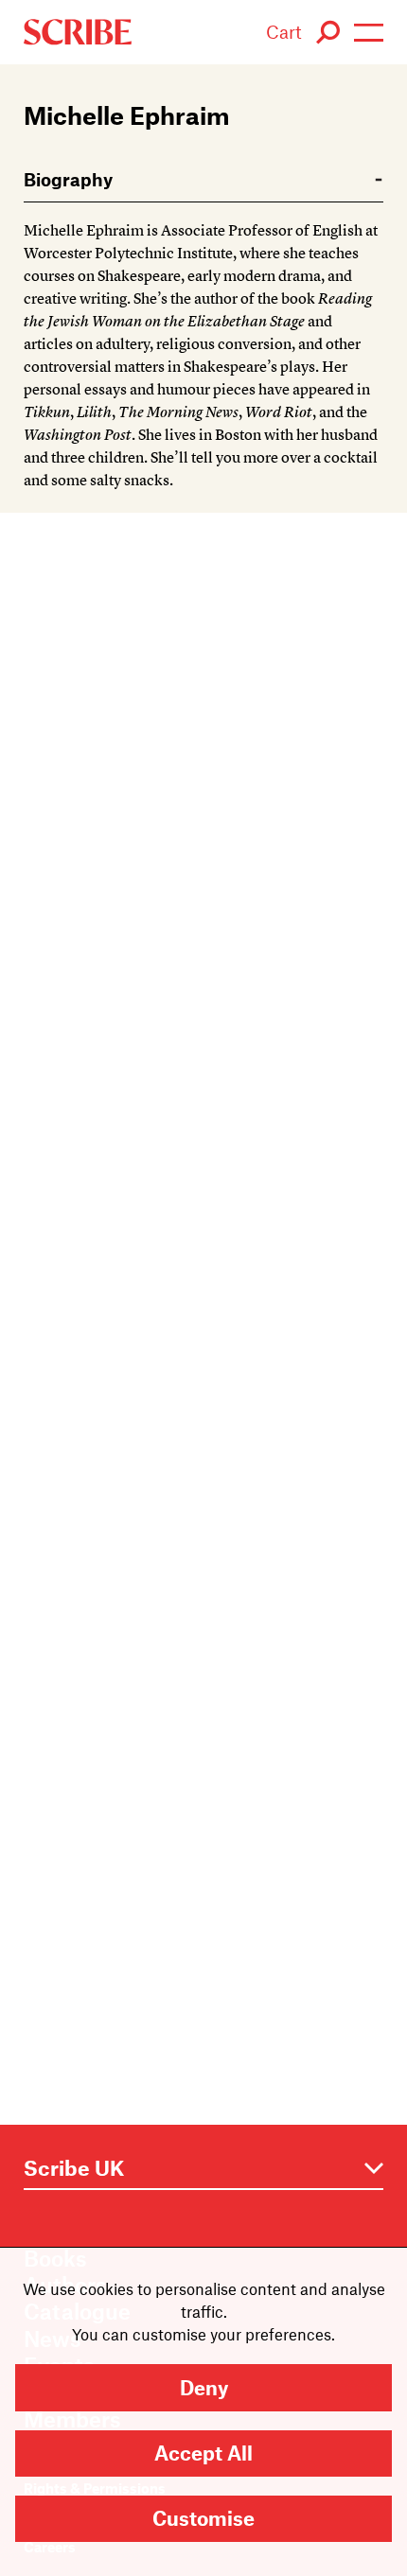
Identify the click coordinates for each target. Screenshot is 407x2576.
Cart (284, 32)
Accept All (203, 2453)
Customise (203, 2518)
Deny (204, 2387)
